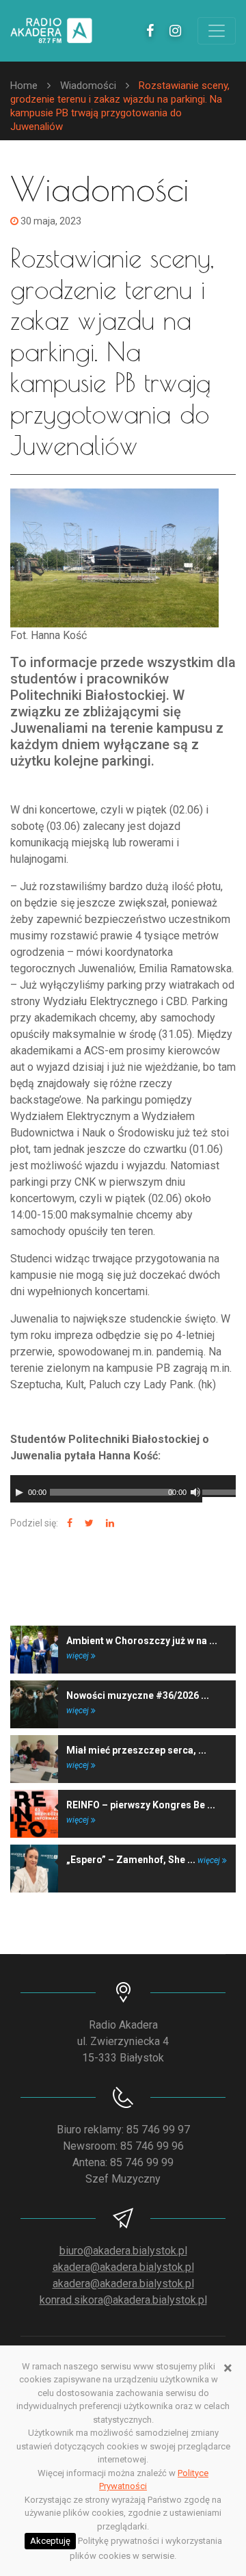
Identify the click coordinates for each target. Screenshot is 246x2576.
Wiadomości (88, 86)
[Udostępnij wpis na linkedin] (108, 1523)
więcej (79, 1656)
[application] (123, 1489)
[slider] (219, 1491)
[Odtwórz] (19, 1492)
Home (24, 86)
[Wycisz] (195, 1492)
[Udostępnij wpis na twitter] (87, 1523)
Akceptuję (50, 2541)
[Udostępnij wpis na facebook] (68, 1523)
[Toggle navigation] (217, 31)
